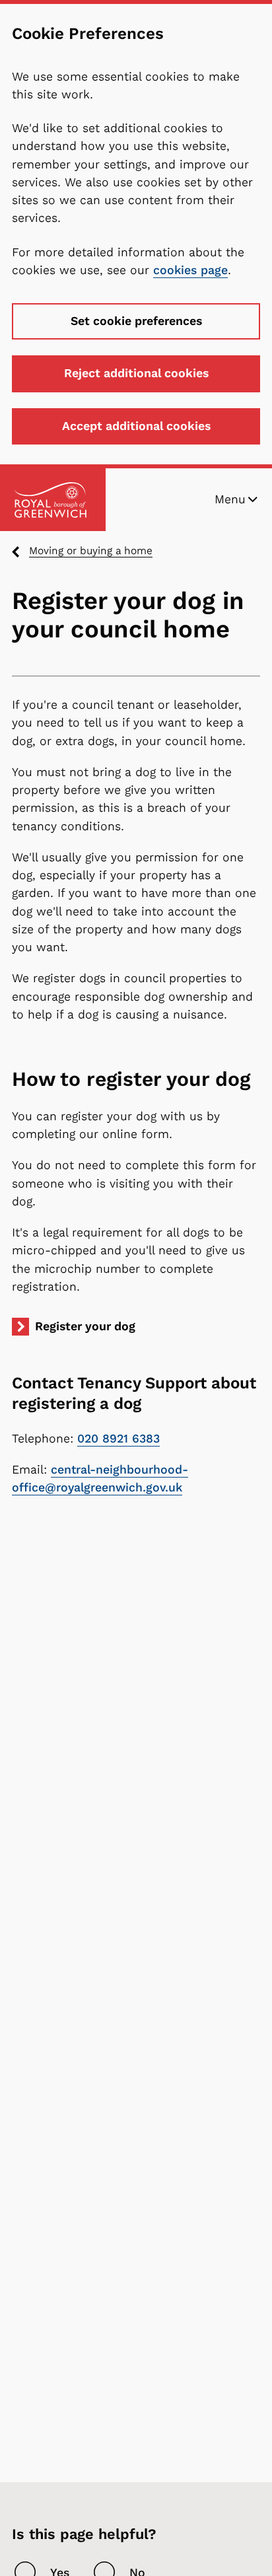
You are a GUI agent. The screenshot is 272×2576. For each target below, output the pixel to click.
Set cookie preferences (136, 321)
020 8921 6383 (119, 1439)
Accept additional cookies (136, 426)
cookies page (190, 270)
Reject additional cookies (136, 373)
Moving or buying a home (91, 551)
